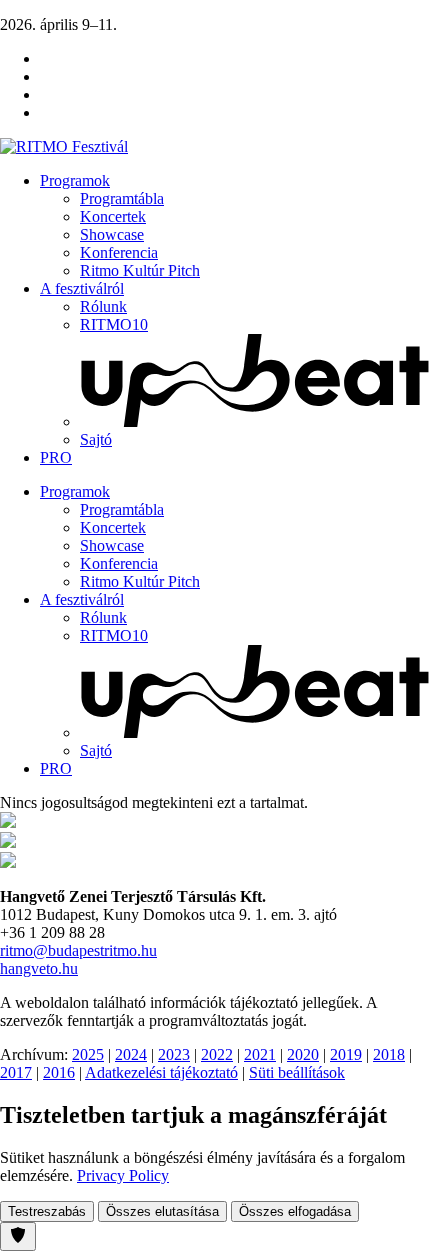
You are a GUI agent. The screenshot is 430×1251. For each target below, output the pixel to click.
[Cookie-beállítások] (18, 1236)
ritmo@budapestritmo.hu (78, 950)
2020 (303, 1054)
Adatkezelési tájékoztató (161, 1072)
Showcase (112, 234)
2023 (174, 1054)
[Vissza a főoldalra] (64, 146)
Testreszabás (47, 1211)
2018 (389, 1054)
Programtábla (122, 198)
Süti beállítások (297, 1072)
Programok (75, 180)
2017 (16, 1072)
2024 (131, 1054)
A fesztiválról (82, 288)
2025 (88, 1054)
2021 (260, 1054)
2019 (346, 1054)
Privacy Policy (123, 1175)
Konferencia (119, 252)
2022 (217, 1054)
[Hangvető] (8, 822)
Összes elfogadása (295, 1211)
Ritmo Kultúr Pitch (140, 270)
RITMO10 (114, 324)
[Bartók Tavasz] (8, 842)
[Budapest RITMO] (8, 862)
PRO (56, 457)
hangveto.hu (39, 968)
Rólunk (103, 306)
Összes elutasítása (162, 1211)
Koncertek (113, 216)
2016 (59, 1072)
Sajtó (96, 439)
